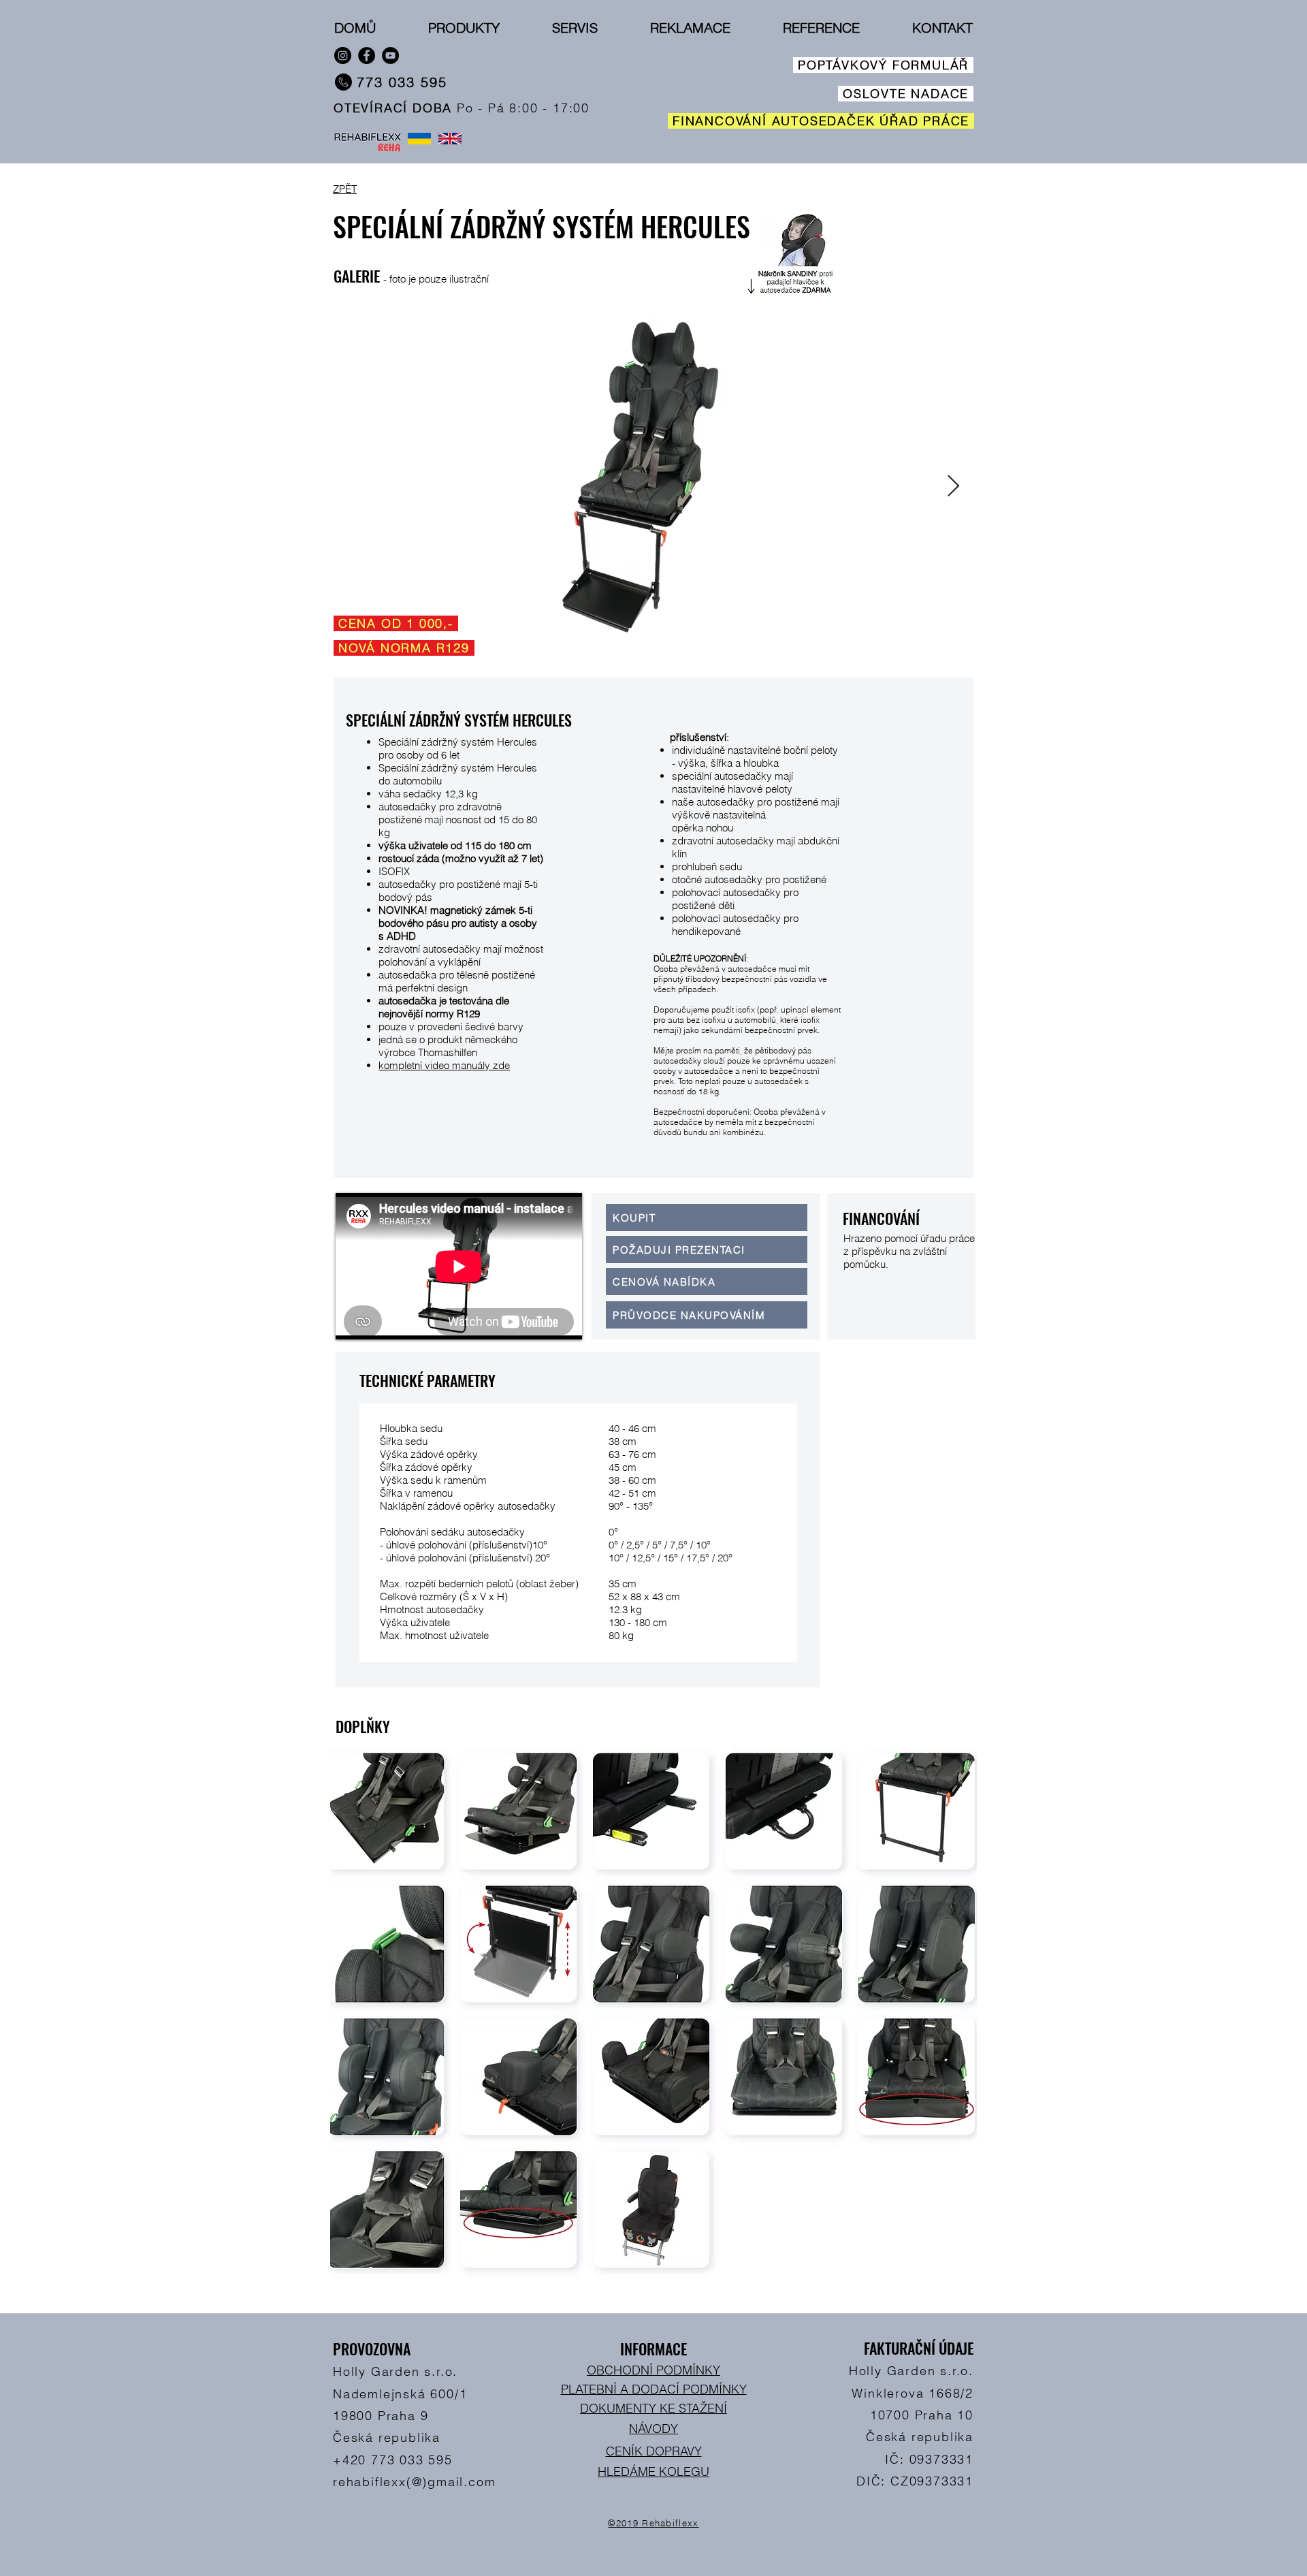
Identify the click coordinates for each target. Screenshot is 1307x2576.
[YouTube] (390, 55)
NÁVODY (653, 2429)
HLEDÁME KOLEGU (653, 2471)
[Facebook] (367, 55)
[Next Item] (953, 486)
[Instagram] (343, 55)
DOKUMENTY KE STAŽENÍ (653, 2408)
